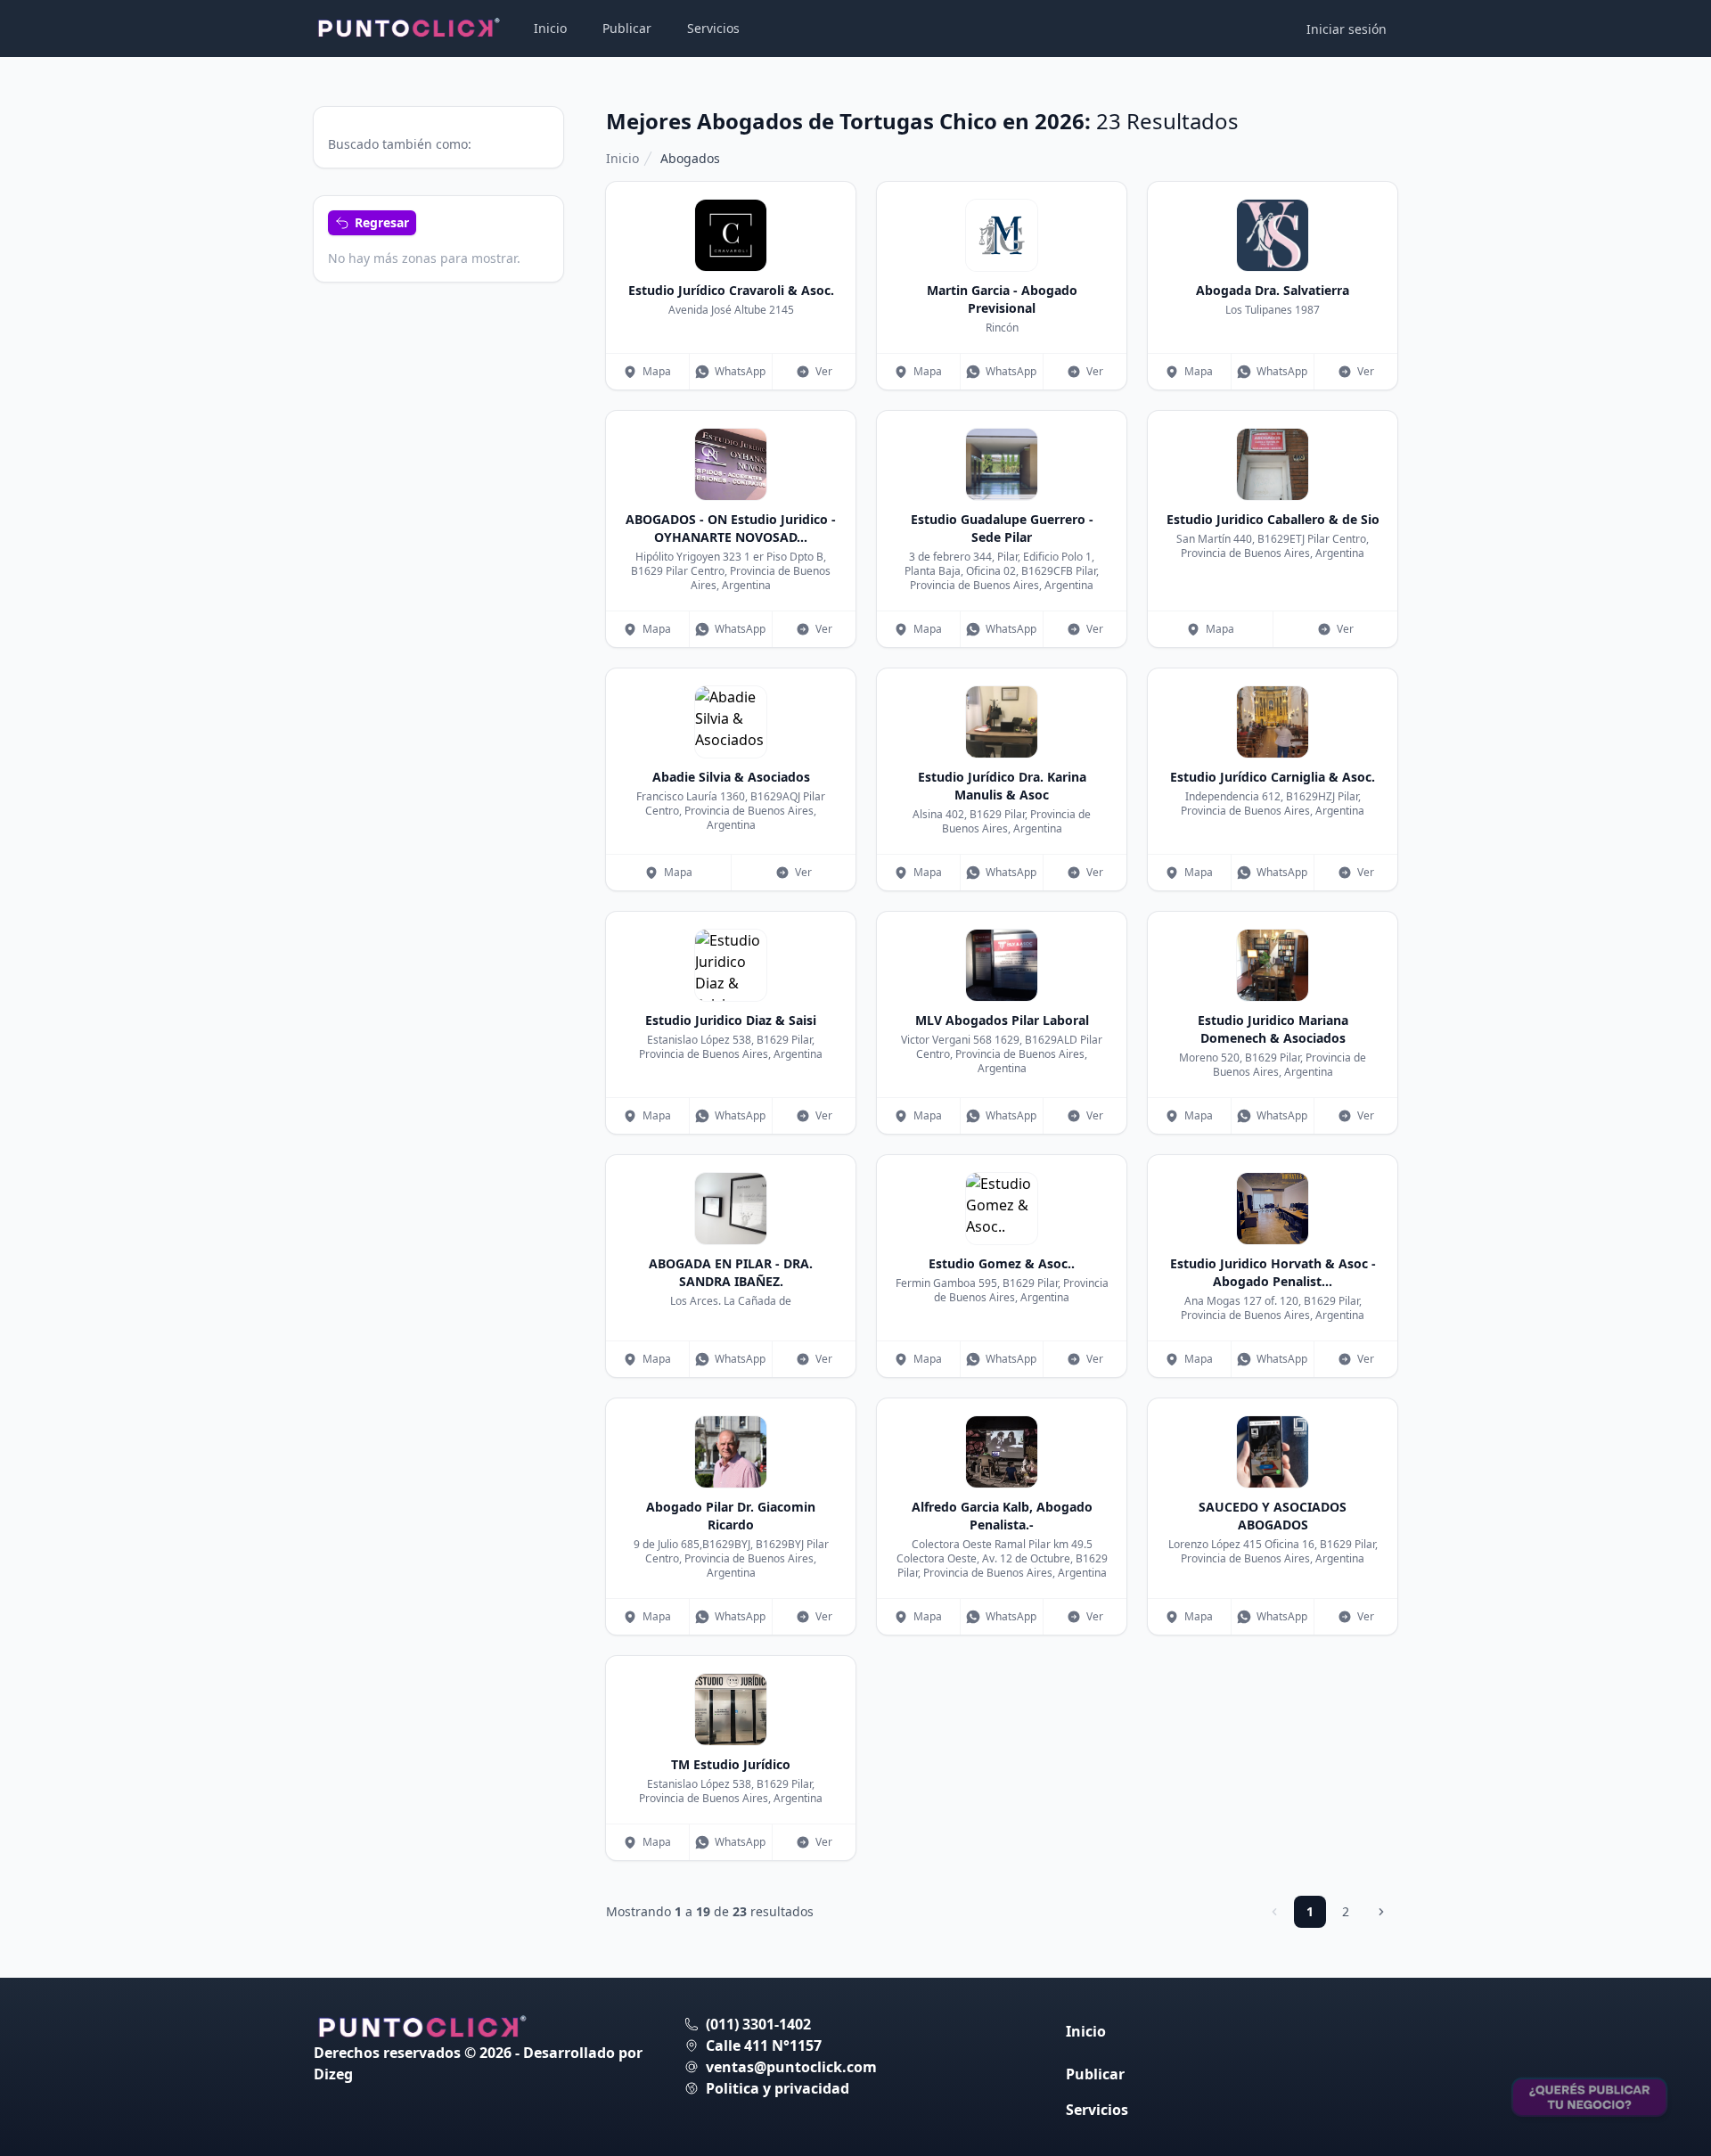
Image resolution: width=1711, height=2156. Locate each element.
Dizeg (333, 2074)
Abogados (690, 158)
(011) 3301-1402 (758, 2024)
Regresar (382, 222)
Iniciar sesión (1347, 29)
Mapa (657, 371)
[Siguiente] (1381, 1912)
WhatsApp (740, 371)
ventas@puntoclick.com (791, 2067)
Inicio (550, 28)
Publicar (627, 28)
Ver (824, 371)
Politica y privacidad (778, 2088)
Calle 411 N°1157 (764, 2045)
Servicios (713, 28)
